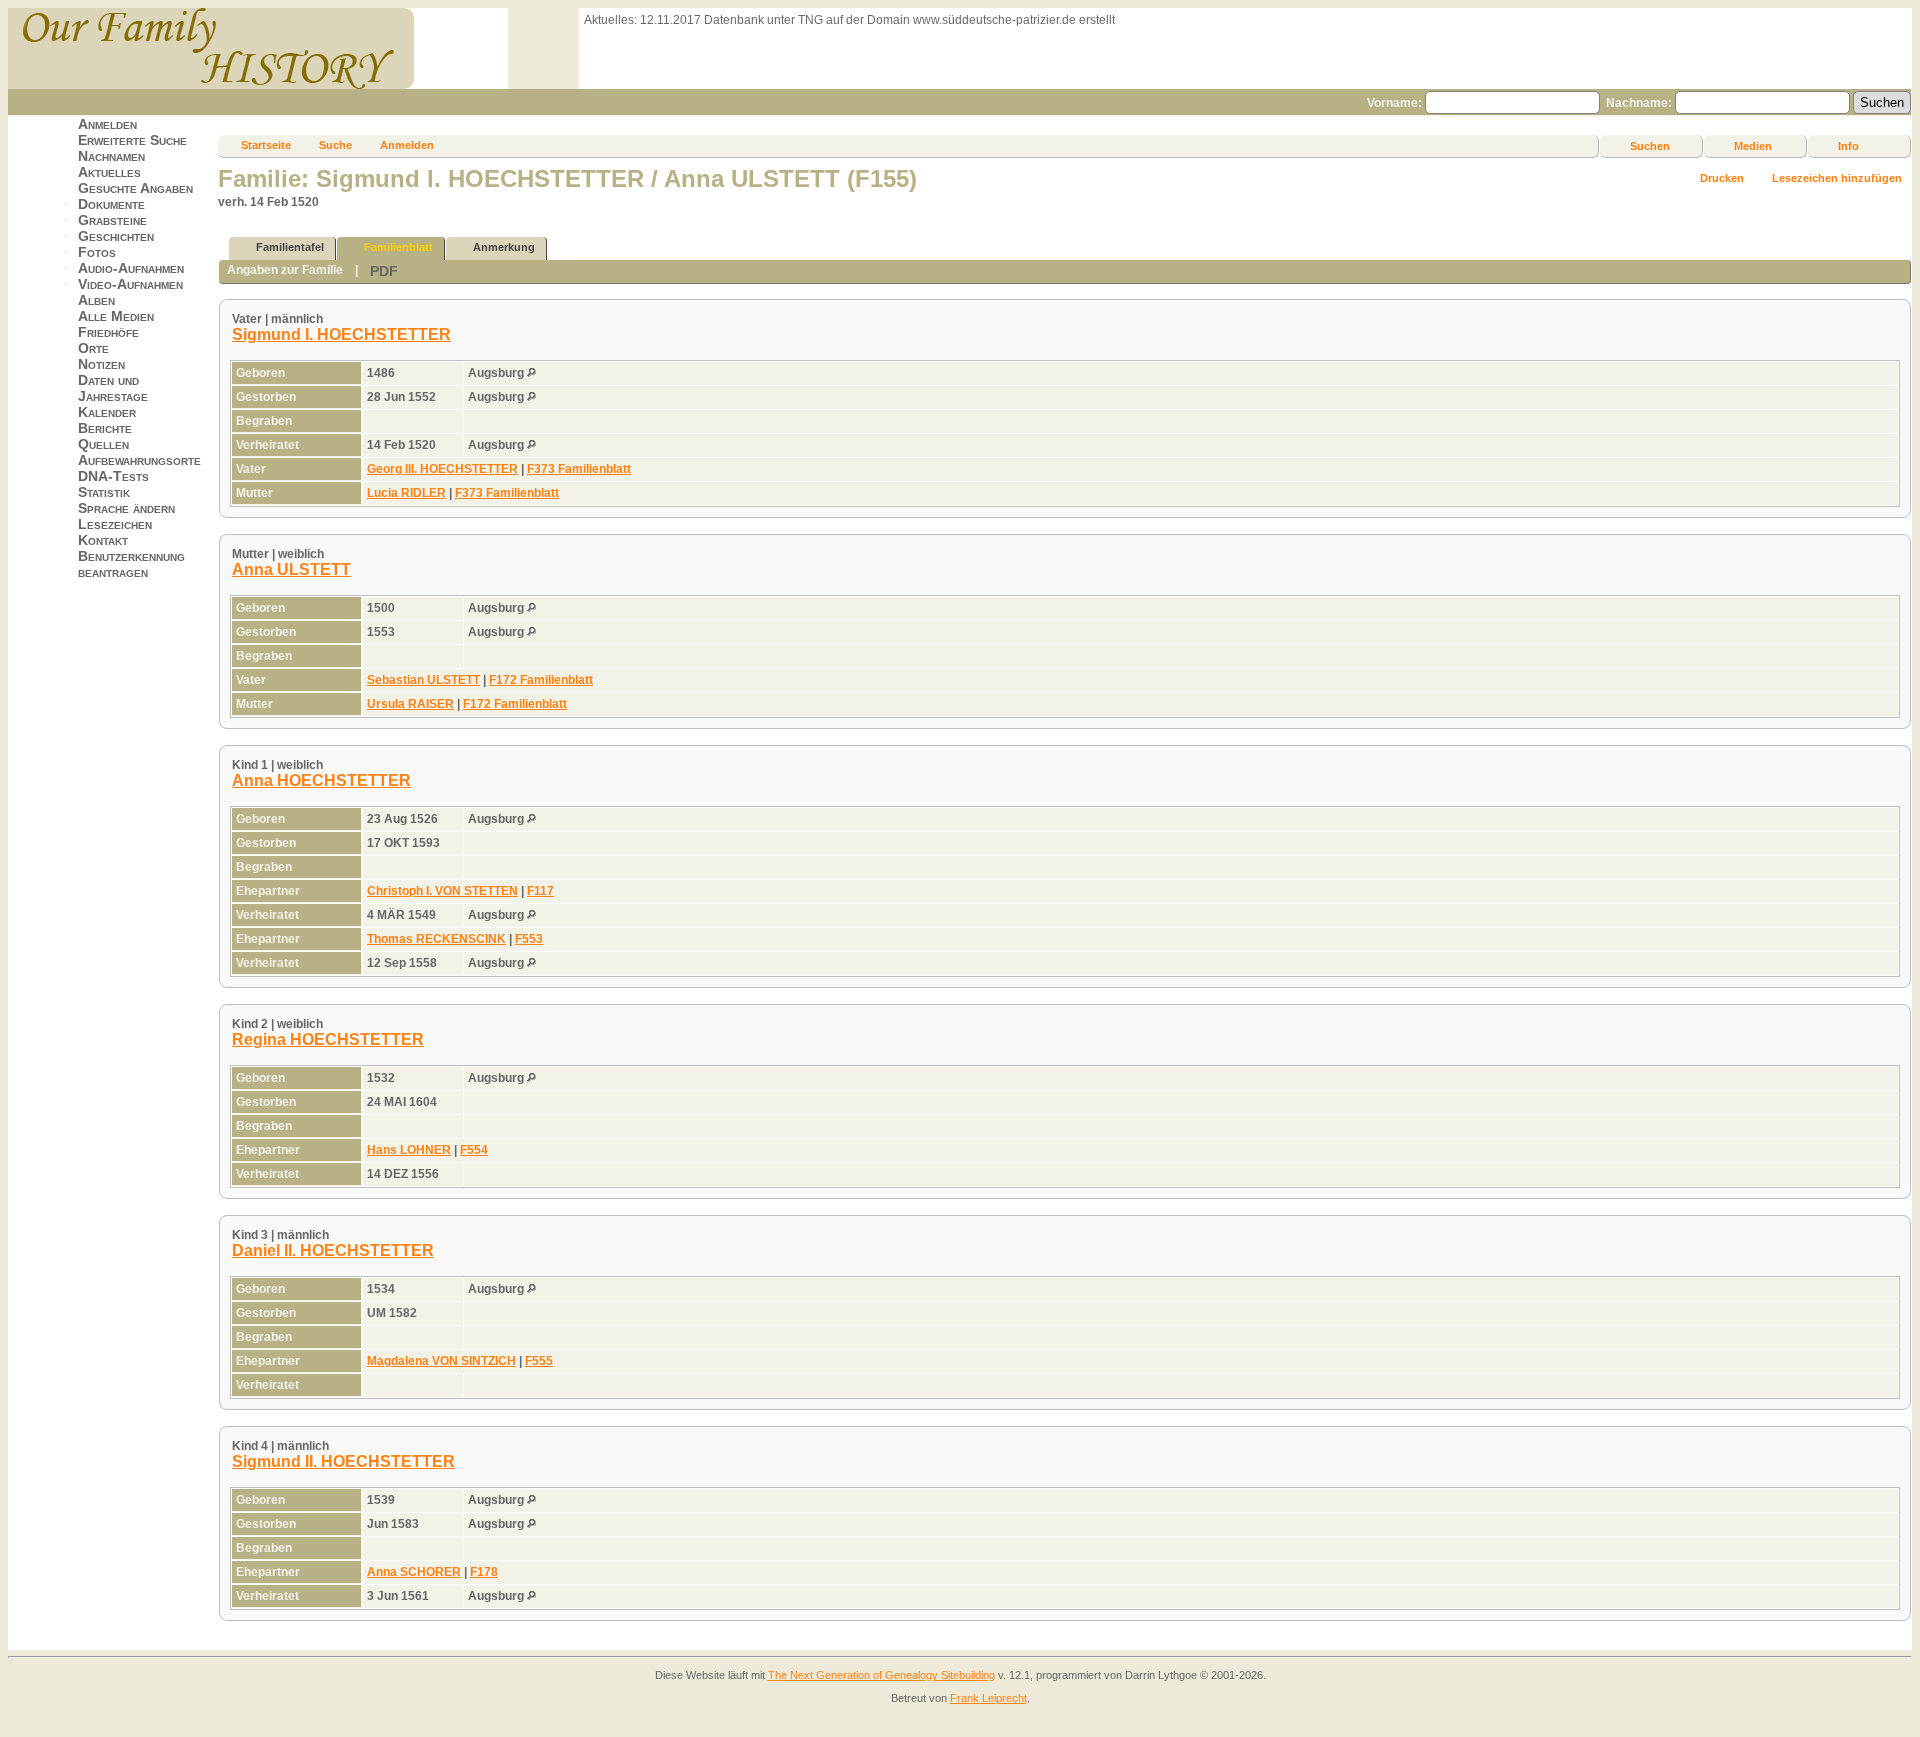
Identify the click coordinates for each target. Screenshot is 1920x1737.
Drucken (1722, 178)
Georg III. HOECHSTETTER (442, 469)
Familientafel (290, 247)
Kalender (107, 412)
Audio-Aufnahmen (131, 268)
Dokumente (111, 204)
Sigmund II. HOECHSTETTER (343, 1461)
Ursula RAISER (410, 704)
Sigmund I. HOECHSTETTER (341, 334)
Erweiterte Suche (132, 140)
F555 (539, 1361)
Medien (1753, 146)
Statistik (104, 492)
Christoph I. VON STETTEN (442, 891)
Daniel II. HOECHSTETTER (333, 1250)
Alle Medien (116, 316)
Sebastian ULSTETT (423, 680)
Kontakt (103, 540)
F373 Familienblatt (579, 469)
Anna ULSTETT (291, 569)
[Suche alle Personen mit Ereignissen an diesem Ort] (531, 373)
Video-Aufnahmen (130, 284)
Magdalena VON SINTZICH (441, 1361)
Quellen (103, 444)
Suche (335, 145)
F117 (540, 891)
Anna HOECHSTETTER (321, 780)
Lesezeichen (115, 524)
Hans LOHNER (409, 1150)
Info (1848, 146)
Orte (93, 348)
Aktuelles (109, 172)
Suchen (1650, 146)
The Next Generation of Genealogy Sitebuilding (881, 1675)
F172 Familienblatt (541, 680)
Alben (96, 300)
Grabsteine (112, 220)
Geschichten (116, 236)
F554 (474, 1150)
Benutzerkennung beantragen (131, 564)
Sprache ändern (126, 508)
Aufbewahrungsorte (139, 460)
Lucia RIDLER (406, 493)
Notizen (101, 364)
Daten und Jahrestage (113, 388)
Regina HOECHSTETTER (328, 1039)
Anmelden (107, 124)
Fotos (97, 252)
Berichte (105, 428)
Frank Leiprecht (988, 1698)
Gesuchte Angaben (135, 188)
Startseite (266, 145)
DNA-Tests (113, 476)
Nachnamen (111, 156)
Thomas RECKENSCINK (436, 939)
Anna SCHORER (414, 1572)
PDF (384, 271)
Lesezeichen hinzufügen (1837, 178)
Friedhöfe (108, 332)
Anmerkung (504, 247)
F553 (529, 939)
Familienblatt (398, 247)
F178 (484, 1572)
